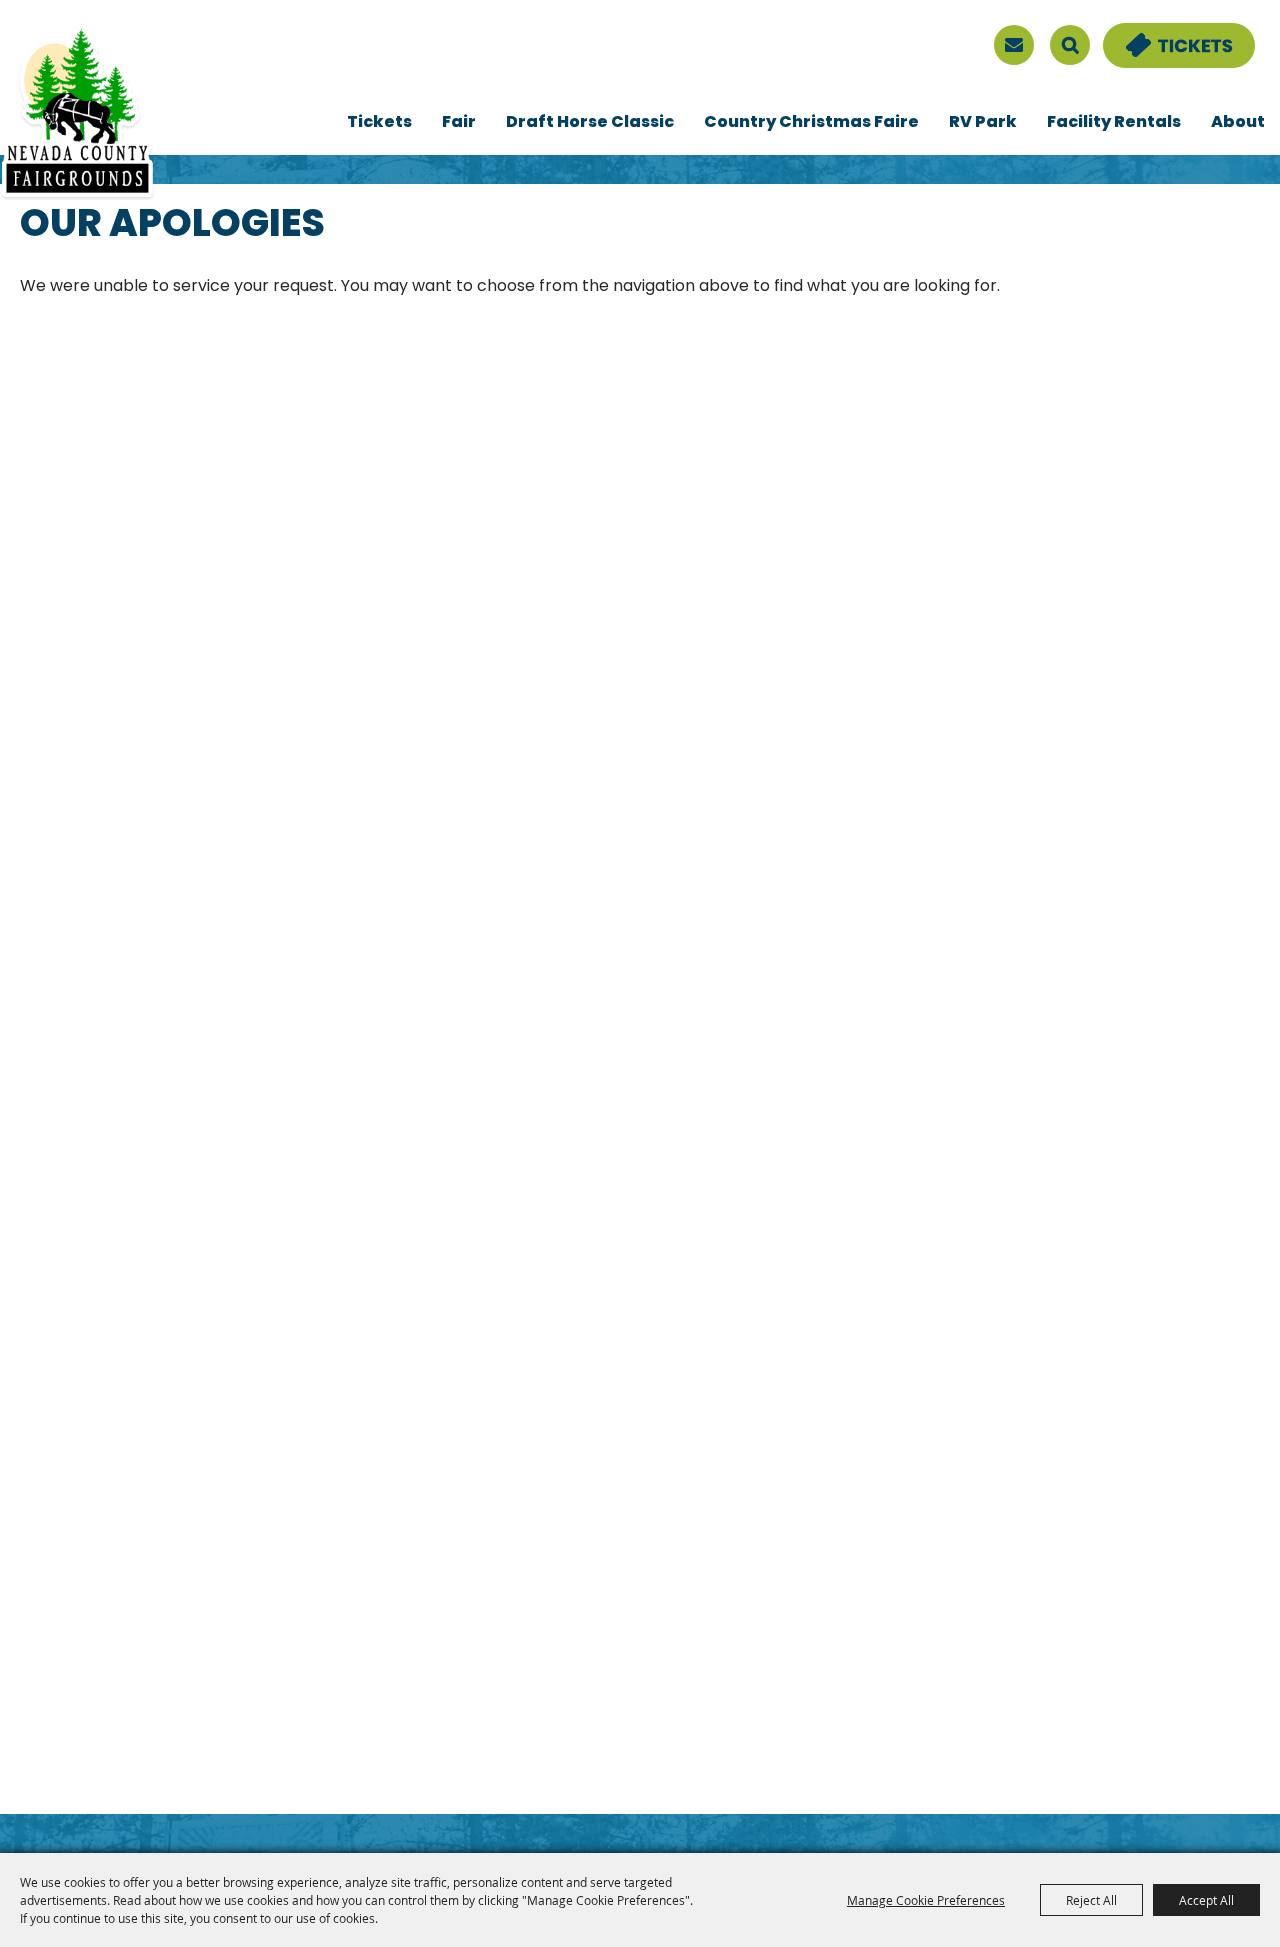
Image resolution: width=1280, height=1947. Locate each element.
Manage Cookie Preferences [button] (926, 1900)
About (1238, 123)
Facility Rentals (1114, 123)
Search (1070, 45)
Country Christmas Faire (811, 123)
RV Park (983, 123)
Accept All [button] (1206, 1900)
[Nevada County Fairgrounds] (77, 113)
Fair (459, 123)
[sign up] (1014, 45)
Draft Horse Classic (590, 123)
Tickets (379, 123)
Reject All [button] (1091, 1900)
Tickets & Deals (1166, 35)
